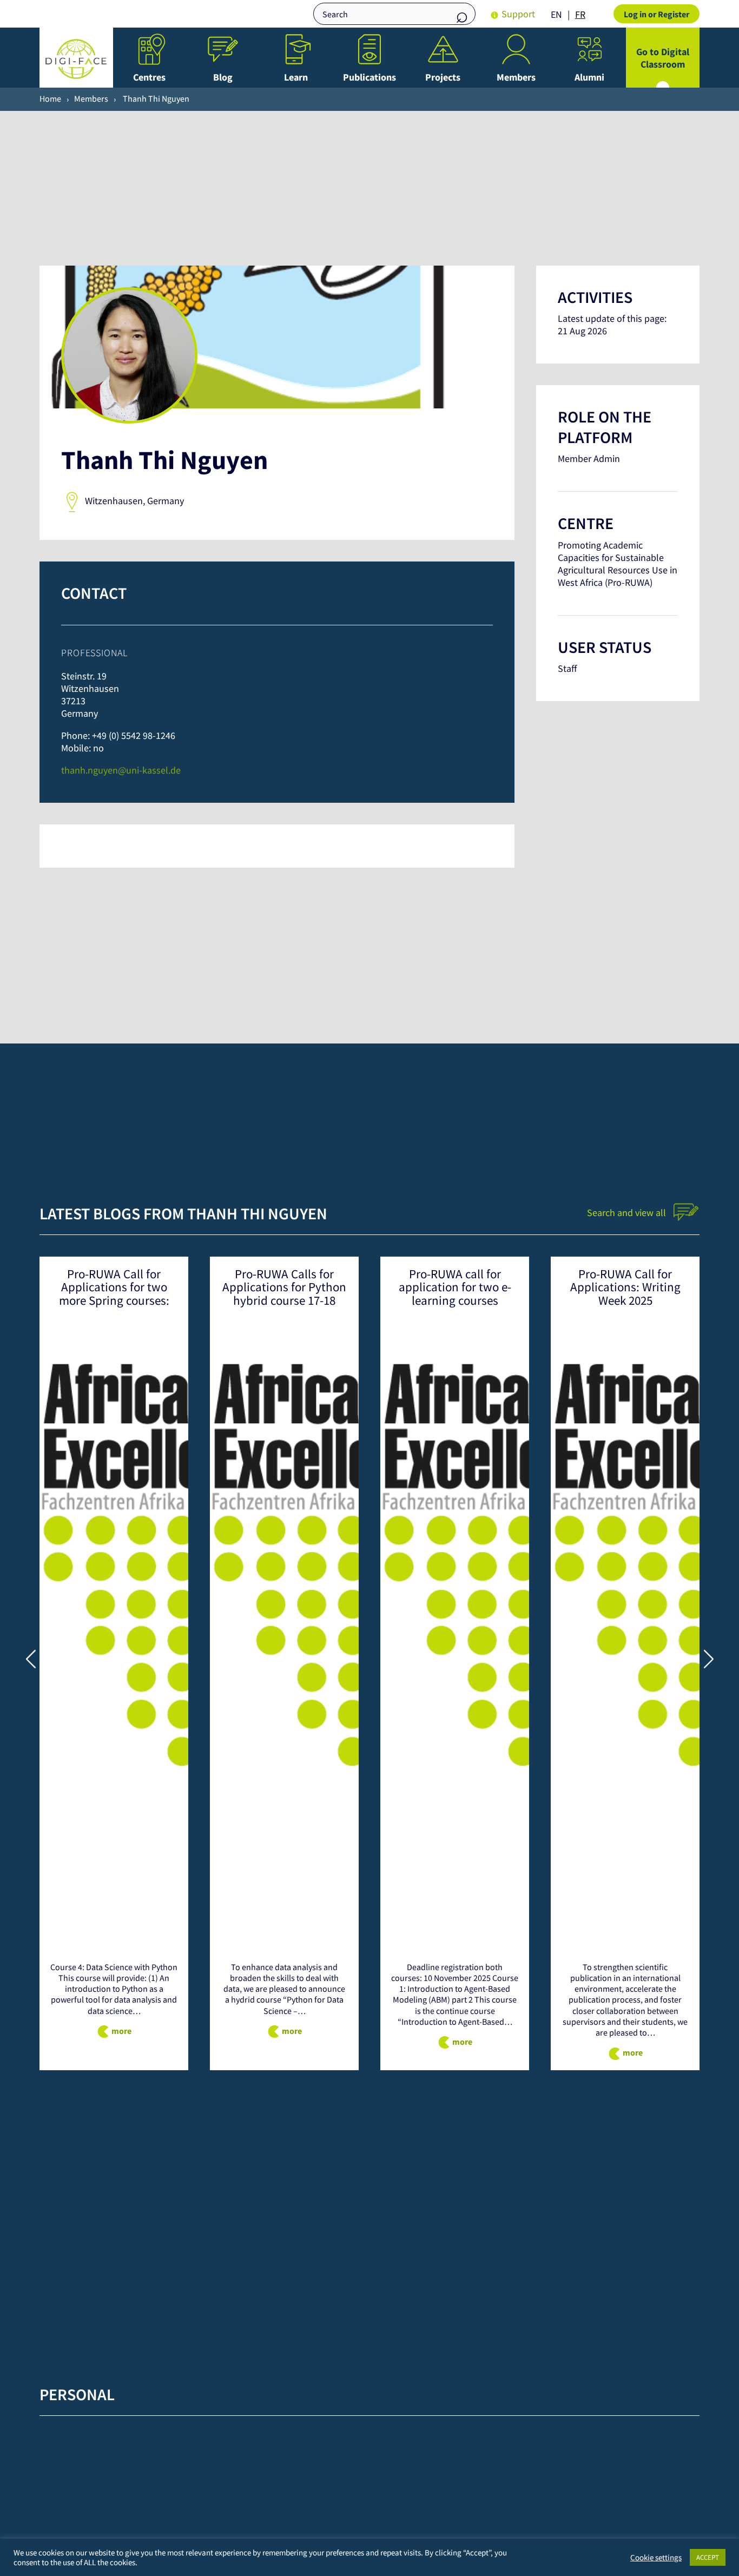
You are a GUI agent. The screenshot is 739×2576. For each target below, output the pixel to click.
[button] (708, 1659)
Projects (443, 77)
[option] (580, 15)
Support (518, 14)
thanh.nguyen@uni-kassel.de (121, 770)
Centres (149, 77)
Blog (223, 77)
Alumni (589, 77)
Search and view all (628, 1213)
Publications (369, 77)
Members (516, 77)
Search (462, 15)
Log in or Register (656, 14)
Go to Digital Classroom (663, 58)
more (121, 2031)
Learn (296, 77)
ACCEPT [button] (708, 2557)
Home (50, 98)
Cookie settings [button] (656, 2558)
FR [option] (580, 14)
